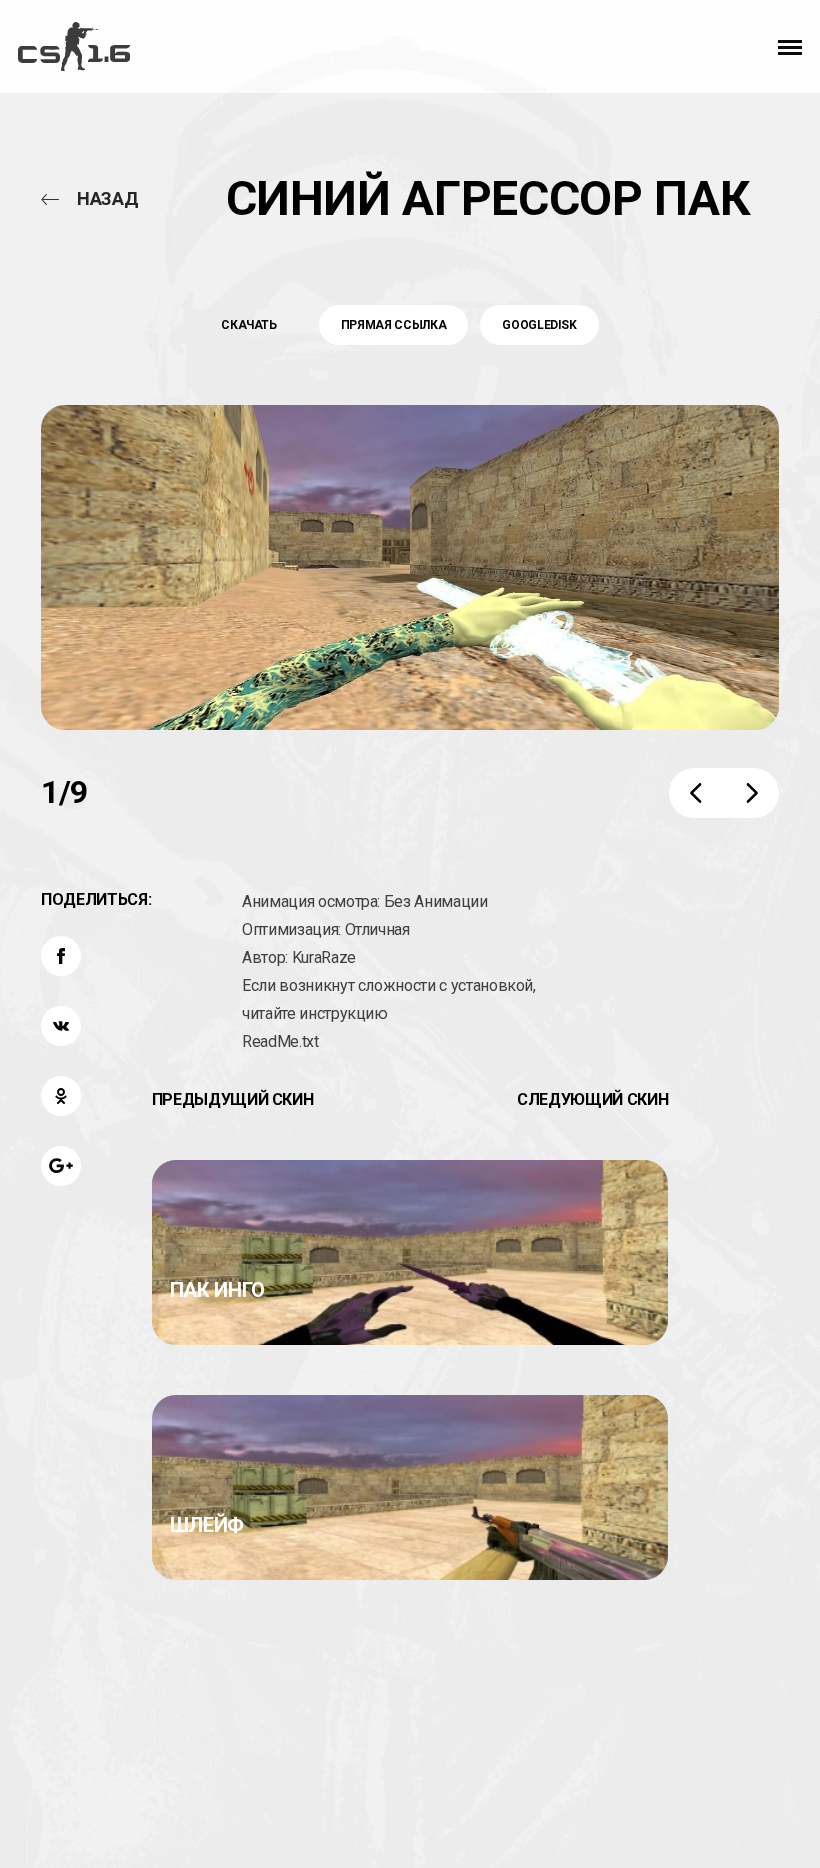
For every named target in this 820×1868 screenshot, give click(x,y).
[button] (790, 47)
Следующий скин (592, 1099)
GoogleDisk (539, 325)
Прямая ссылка (393, 325)
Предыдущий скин (233, 1099)
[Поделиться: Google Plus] (61, 1166)
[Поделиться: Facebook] (61, 956)
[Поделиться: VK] (61, 1026)
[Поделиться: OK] (61, 1096)
